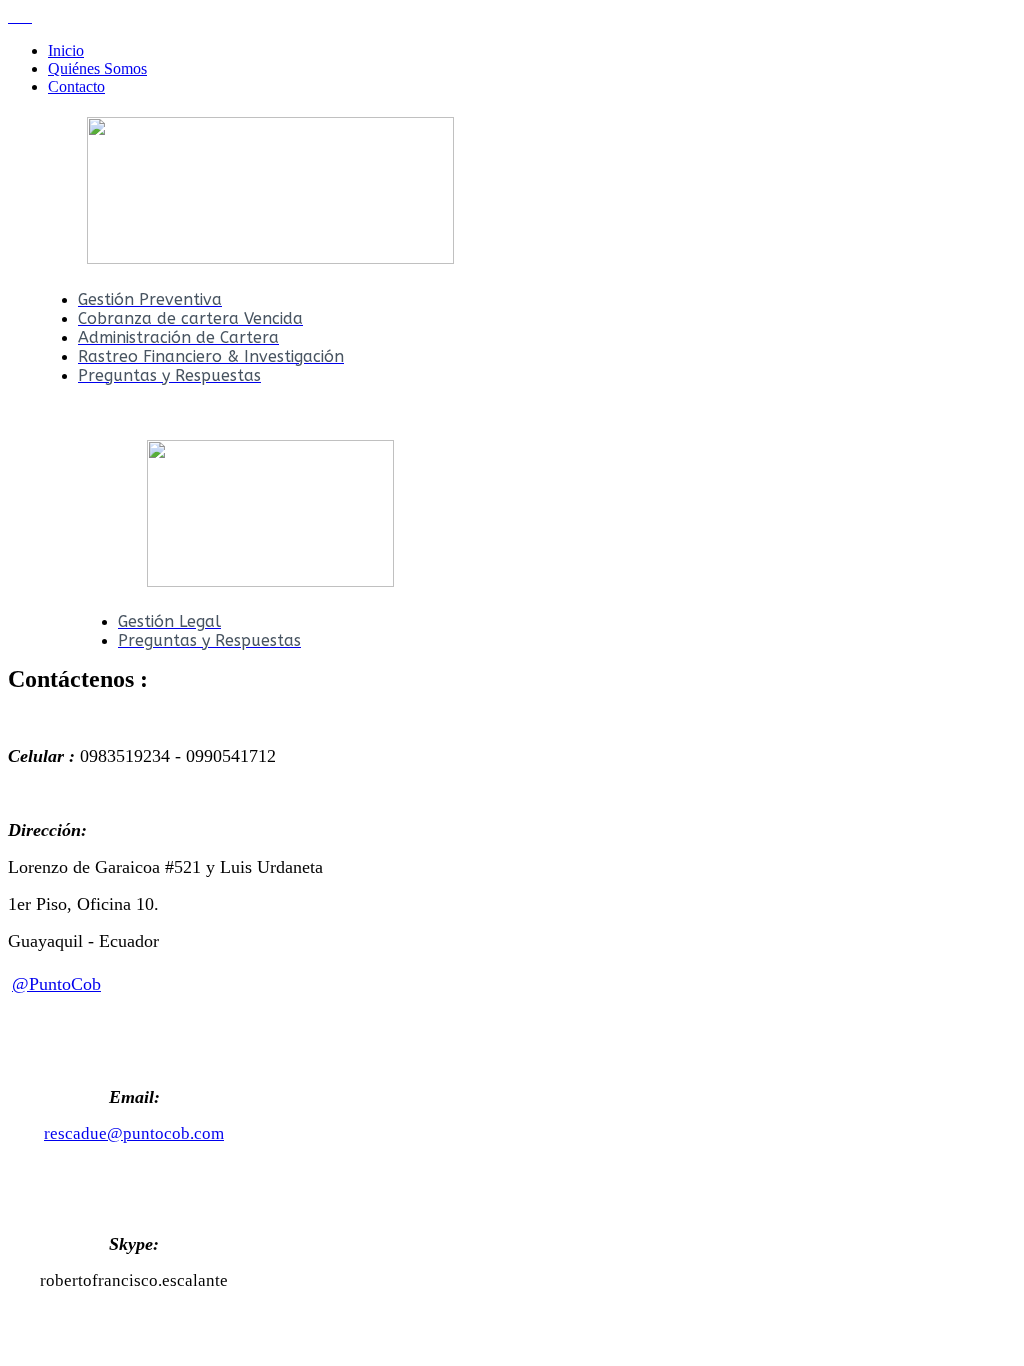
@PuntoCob (56, 984)
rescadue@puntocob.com (134, 1133)
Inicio (66, 50)
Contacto (76, 86)
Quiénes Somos (97, 68)
